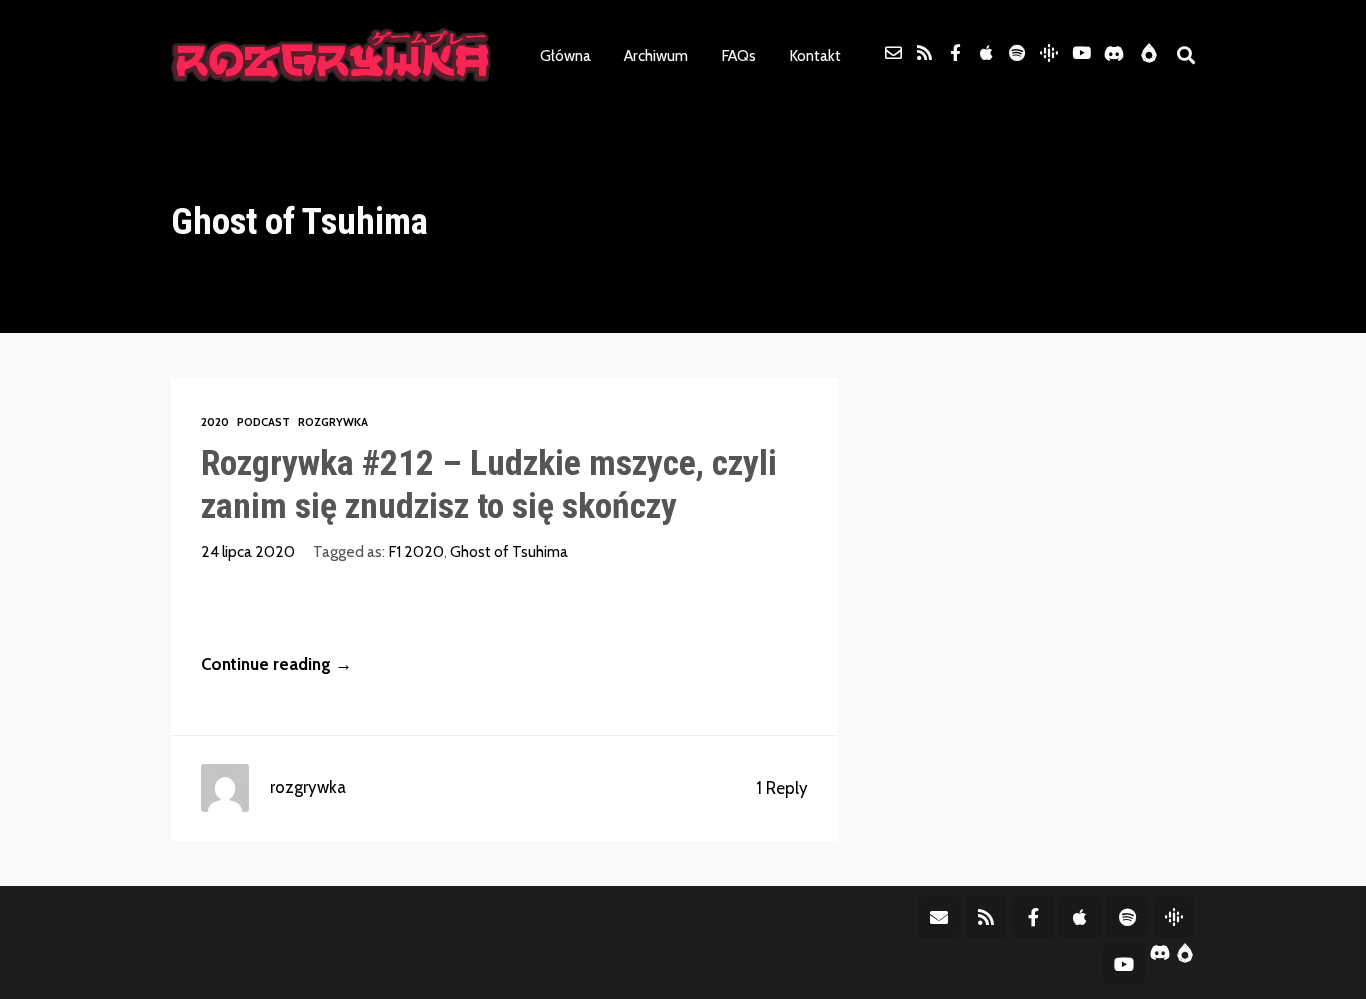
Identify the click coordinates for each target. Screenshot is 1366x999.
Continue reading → (276, 664)
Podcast (263, 422)
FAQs (738, 55)
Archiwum (656, 55)
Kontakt (815, 55)
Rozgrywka (333, 422)
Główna (565, 55)
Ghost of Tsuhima (509, 551)
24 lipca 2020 (248, 551)
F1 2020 (416, 551)
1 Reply (782, 788)
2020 (215, 422)
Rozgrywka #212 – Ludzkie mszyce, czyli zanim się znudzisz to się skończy (489, 484)
